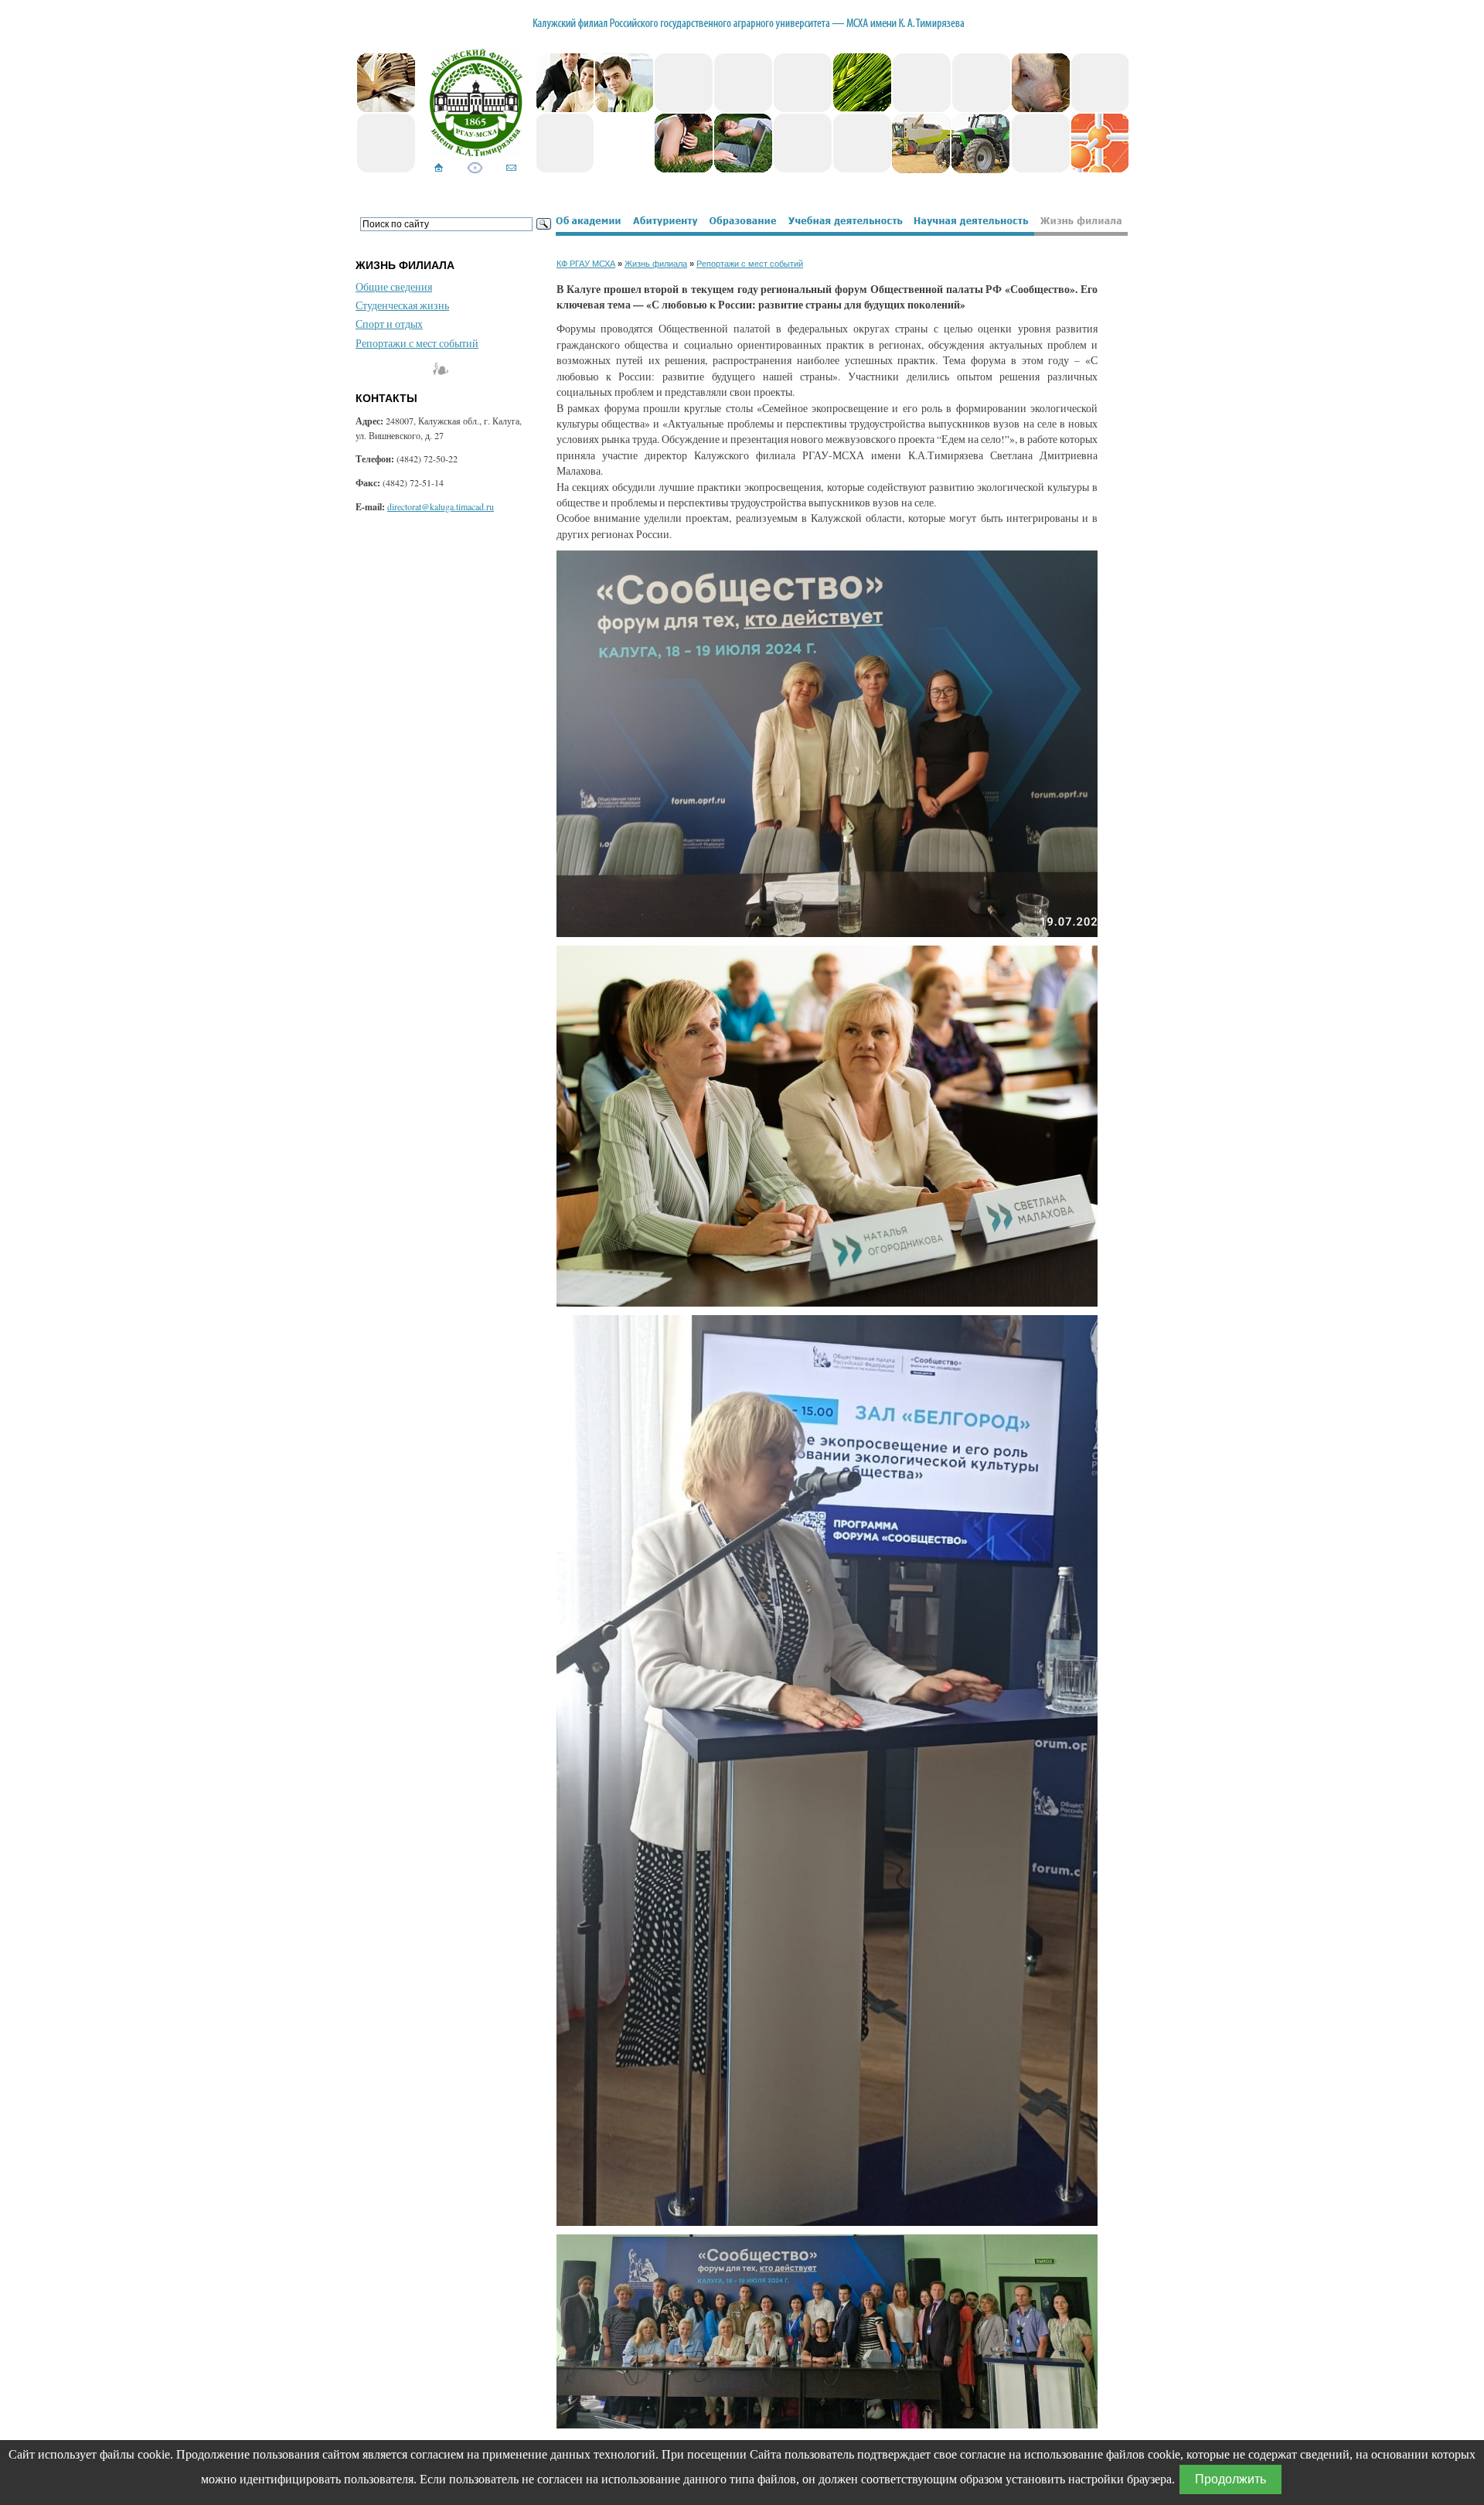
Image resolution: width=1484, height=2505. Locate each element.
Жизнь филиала (656, 264)
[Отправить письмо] (511, 169)
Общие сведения (394, 287)
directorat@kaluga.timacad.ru (441, 506)
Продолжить (1230, 2479)
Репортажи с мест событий (417, 343)
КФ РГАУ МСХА (586, 264)
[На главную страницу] (439, 169)
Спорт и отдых (389, 324)
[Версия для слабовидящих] (475, 169)
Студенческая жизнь (402, 305)
